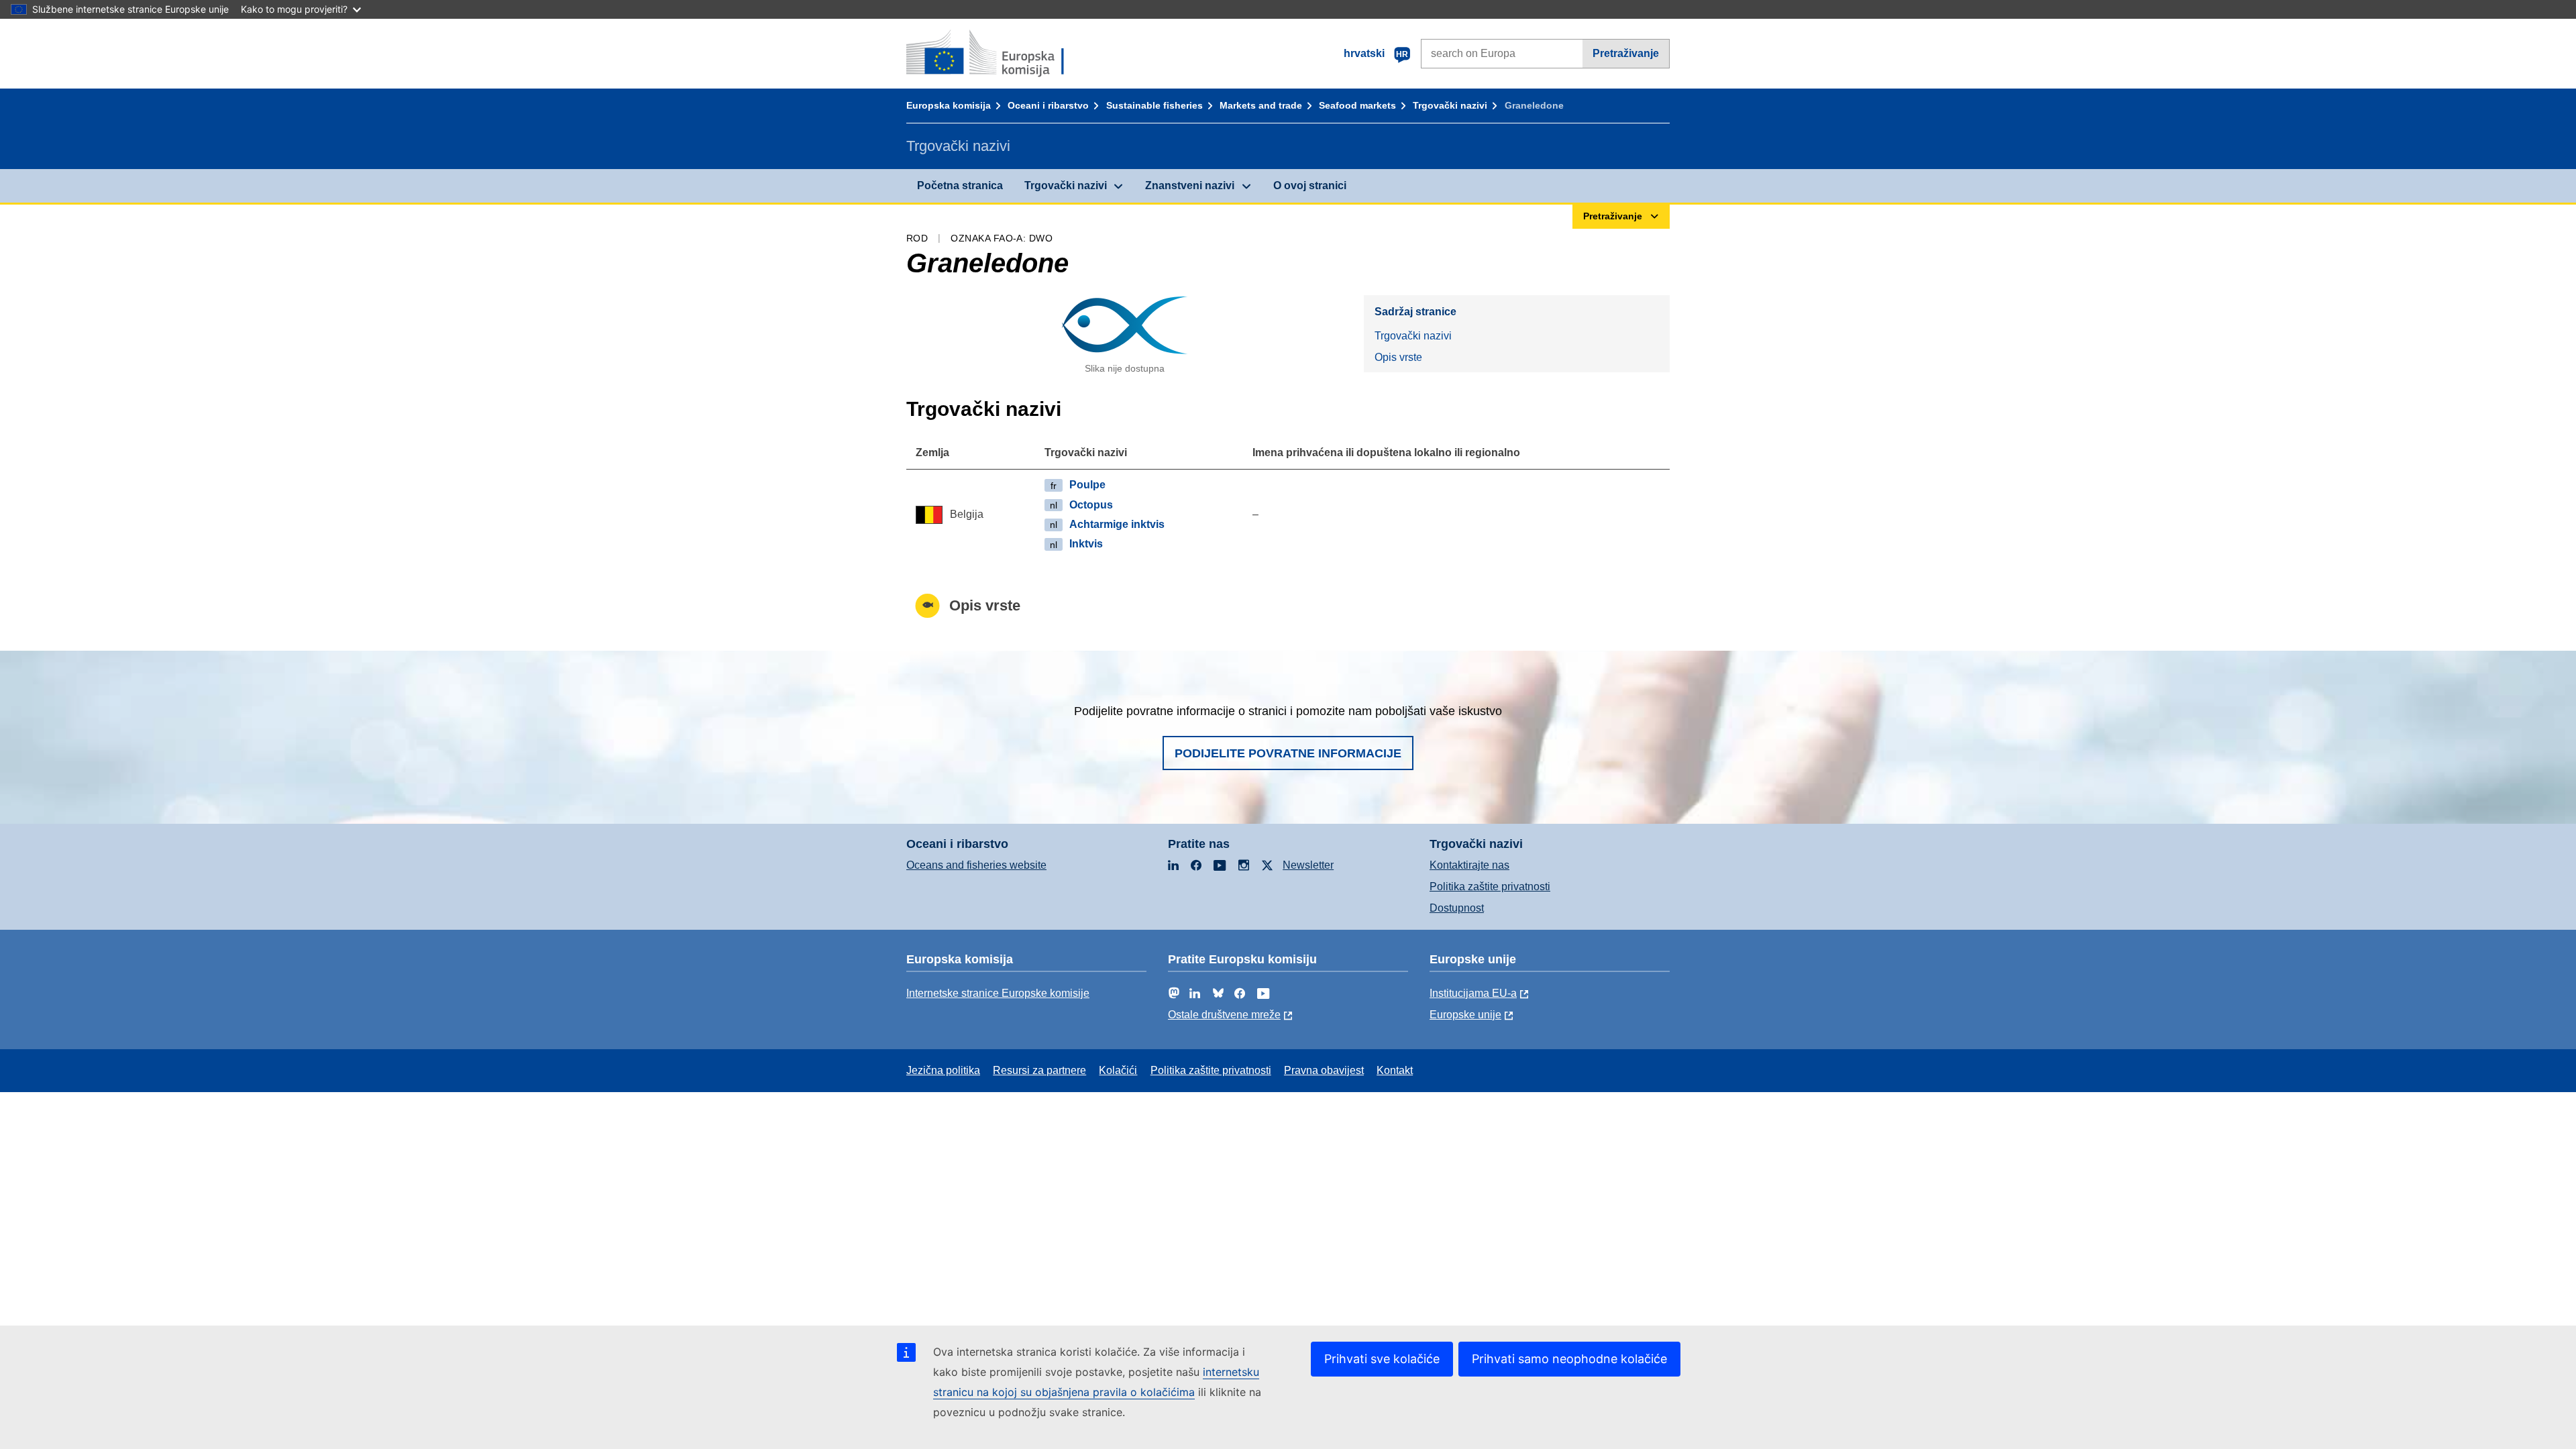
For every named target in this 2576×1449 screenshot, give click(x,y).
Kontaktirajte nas (1469, 865)
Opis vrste (1398, 357)
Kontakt (1395, 1070)
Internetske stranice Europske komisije (998, 993)
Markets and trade (1261, 105)
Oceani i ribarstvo (1048, 105)
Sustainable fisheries (1155, 105)
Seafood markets (1357, 105)
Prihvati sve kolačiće (1382, 1359)
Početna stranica (960, 185)
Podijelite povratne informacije (1288, 753)
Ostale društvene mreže (1224, 1015)
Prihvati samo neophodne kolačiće (1569, 1359)
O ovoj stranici (1310, 185)
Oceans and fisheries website (976, 865)
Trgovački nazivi (1450, 105)
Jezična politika (943, 1070)
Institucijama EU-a (1473, 993)
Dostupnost (1457, 908)
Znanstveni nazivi (1190, 185)
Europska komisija (949, 105)
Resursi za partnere (1039, 1070)
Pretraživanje (1626, 53)
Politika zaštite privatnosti (1490, 887)
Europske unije (1465, 1015)
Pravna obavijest (1324, 1070)
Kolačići (1118, 1070)
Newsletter (1308, 865)
